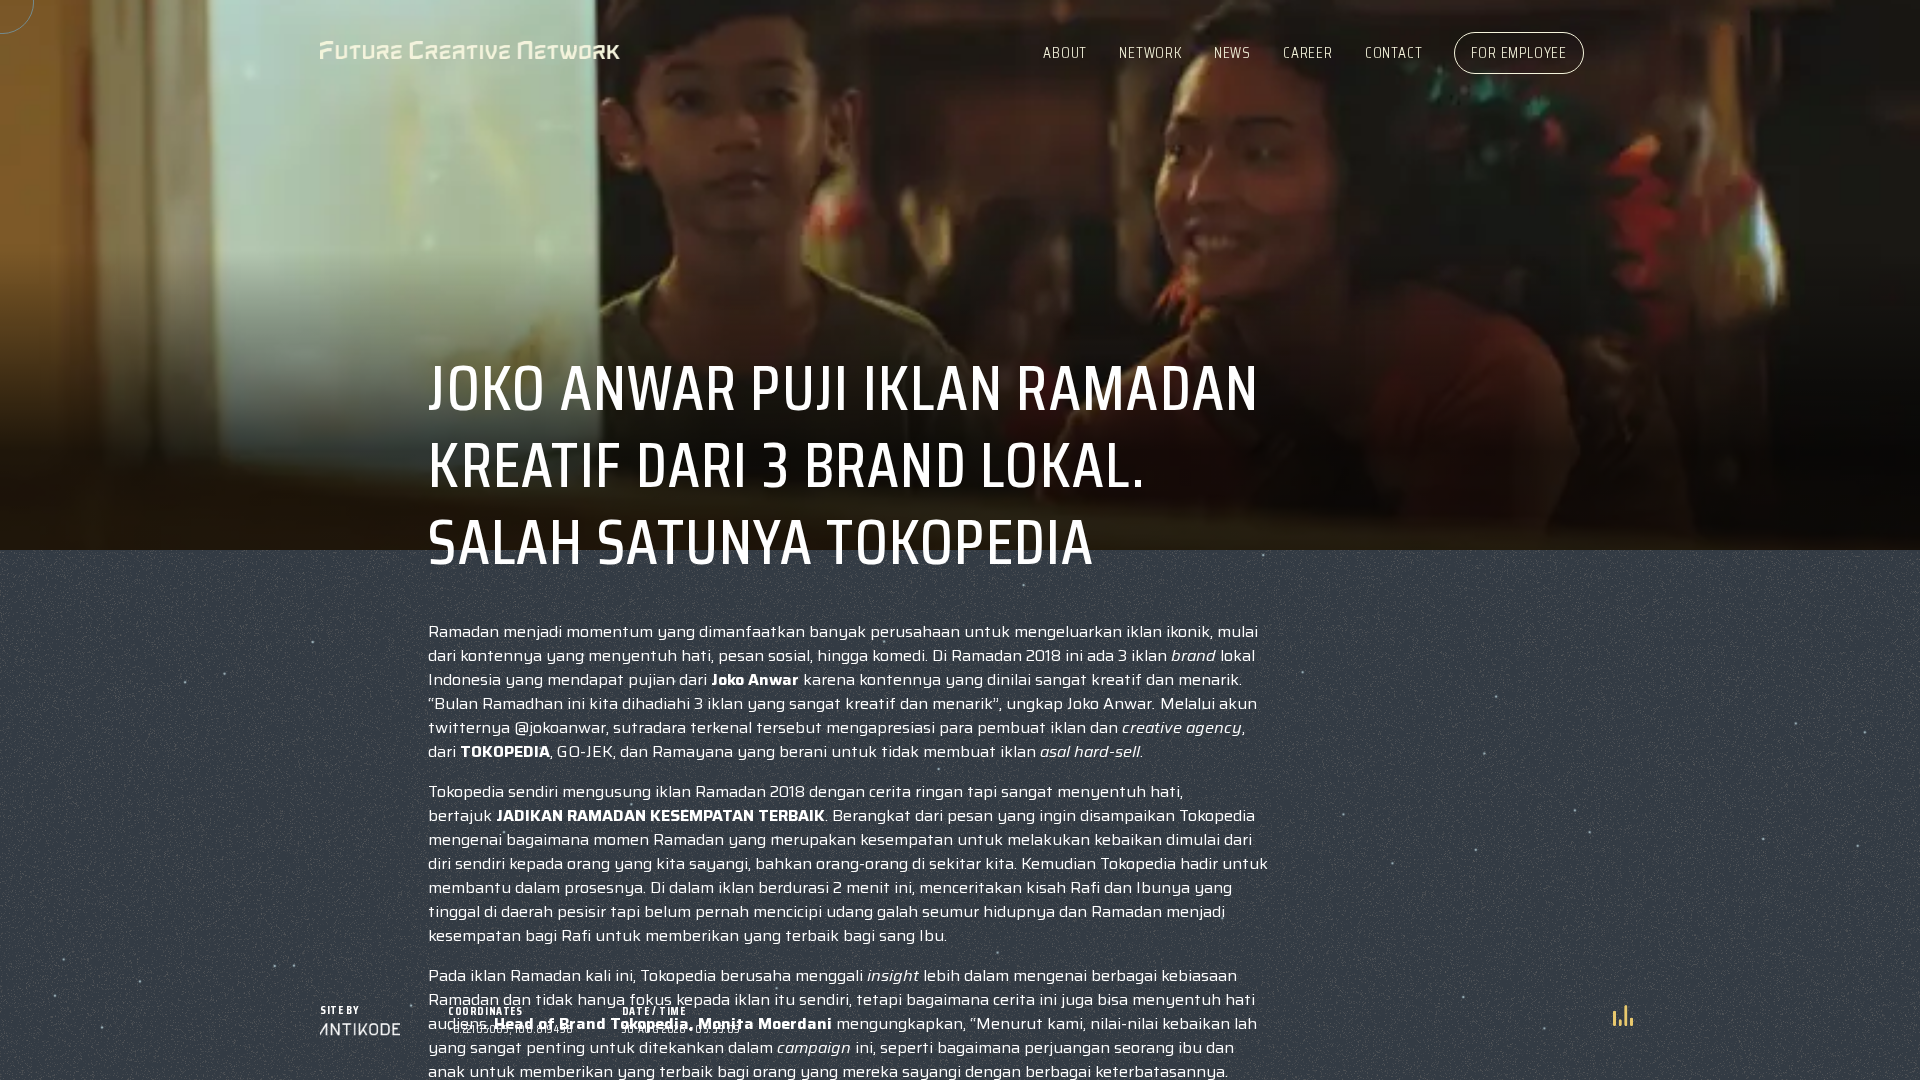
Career (1308, 52)
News (1232, 52)
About (1065, 52)
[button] (1623, 1017)
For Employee (1519, 52)
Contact (1394, 52)
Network (1150, 52)
